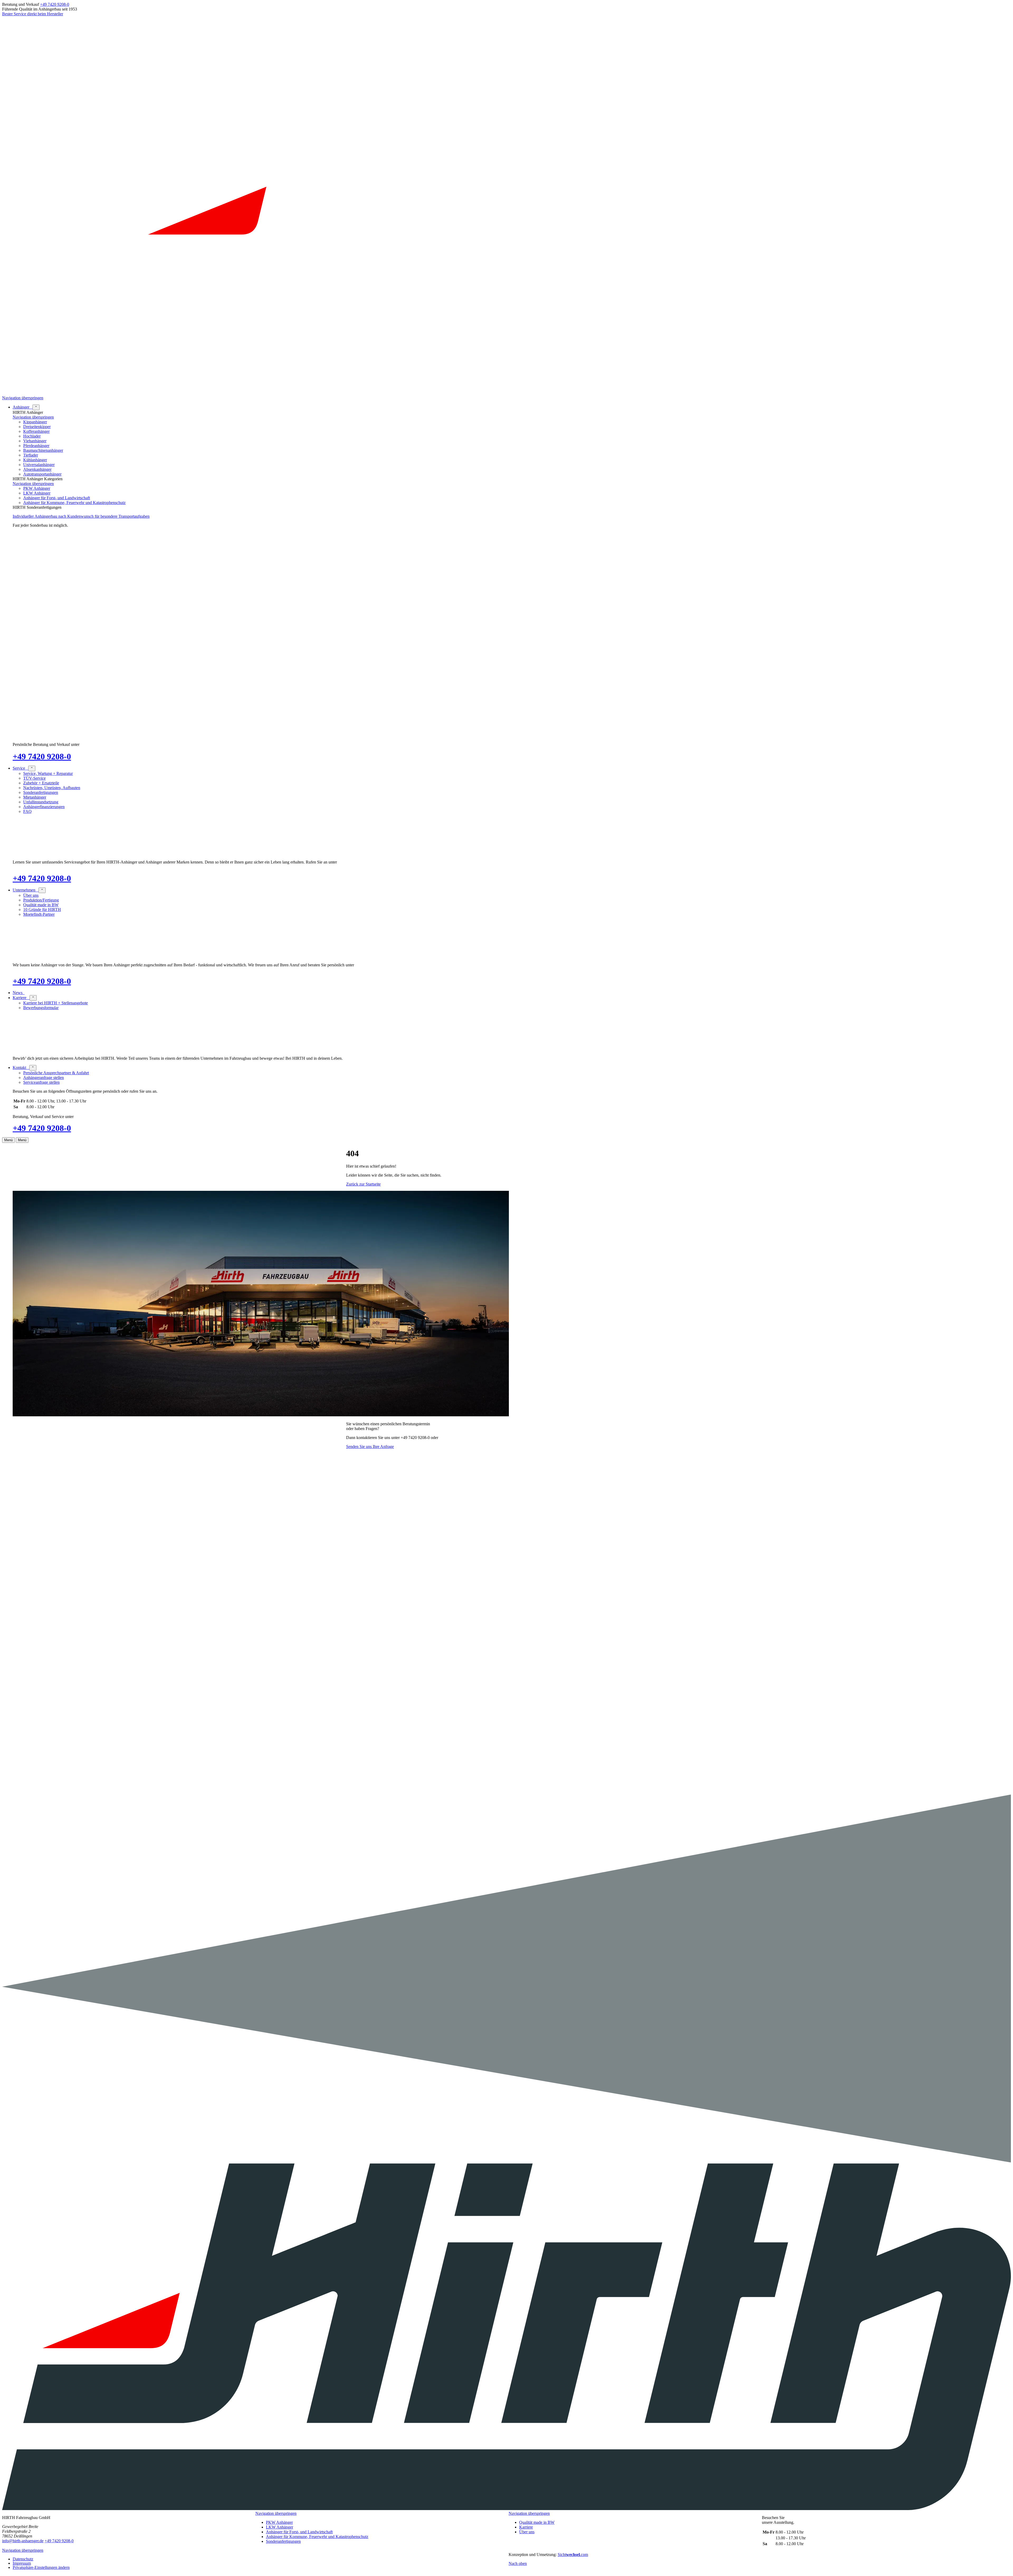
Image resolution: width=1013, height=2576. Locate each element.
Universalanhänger (39, 465)
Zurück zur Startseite (363, 1184)
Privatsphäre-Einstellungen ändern (41, 2567)
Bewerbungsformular (41, 1008)
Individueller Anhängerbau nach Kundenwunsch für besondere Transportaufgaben (81, 516)
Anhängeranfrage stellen (44, 1078)
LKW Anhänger (37, 493)
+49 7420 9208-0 (55, 4)
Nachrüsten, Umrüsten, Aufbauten (52, 788)
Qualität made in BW (41, 905)
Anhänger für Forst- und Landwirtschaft (57, 498)
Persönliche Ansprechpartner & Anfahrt (56, 1073)
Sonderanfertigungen (41, 792)
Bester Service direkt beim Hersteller (33, 14)
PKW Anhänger (37, 488)
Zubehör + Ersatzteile (41, 783)
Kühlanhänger (35, 460)
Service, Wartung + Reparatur (48, 773)
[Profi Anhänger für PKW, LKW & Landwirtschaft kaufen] (506, 393)
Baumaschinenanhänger (43, 450)
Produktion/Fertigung (41, 900)
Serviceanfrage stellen (41, 1082)
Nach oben (518, 2563)
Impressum (22, 2563)
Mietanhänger (35, 797)
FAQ (27, 811)
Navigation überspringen (23, 398)
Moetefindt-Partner (39, 914)
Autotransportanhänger (42, 474)
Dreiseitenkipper (37, 427)
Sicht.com (573, 2555)
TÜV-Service (34, 778)
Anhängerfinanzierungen (44, 807)
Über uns (31, 895)
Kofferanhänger (36, 431)
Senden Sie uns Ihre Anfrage (370, 1447)
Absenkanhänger (37, 469)
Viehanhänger (35, 441)
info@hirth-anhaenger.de (23, 2541)
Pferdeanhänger (36, 446)
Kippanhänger (35, 422)
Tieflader (31, 455)
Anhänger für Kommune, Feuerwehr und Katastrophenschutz (74, 503)
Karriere (526, 2527)
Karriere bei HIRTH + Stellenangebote (56, 1003)
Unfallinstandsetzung (41, 802)
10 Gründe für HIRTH (42, 910)
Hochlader (32, 436)
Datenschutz (23, 2559)
